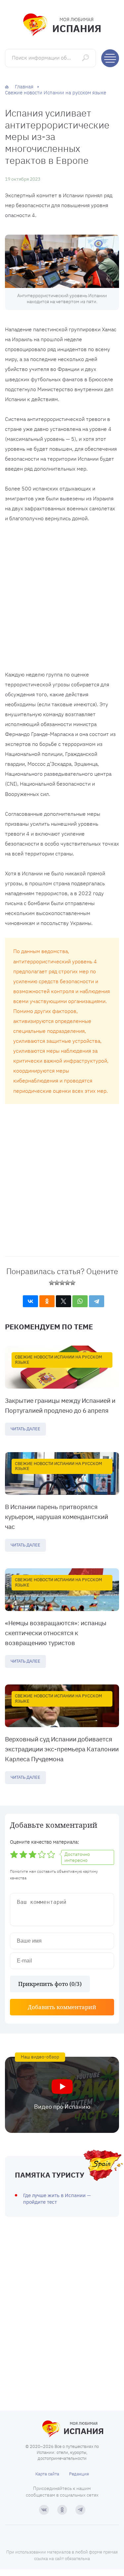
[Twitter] (63, 1301)
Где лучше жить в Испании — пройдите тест (57, 2199)
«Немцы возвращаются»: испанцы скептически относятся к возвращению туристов (56, 1633)
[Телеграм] (80, 2510)
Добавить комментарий (62, 2007)
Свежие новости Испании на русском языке (59, 1360)
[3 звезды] (62, 1283)
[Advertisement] (62, 598)
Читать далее (25, 1429)
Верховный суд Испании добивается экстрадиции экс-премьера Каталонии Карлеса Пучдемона (62, 1749)
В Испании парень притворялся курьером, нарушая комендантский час (57, 1517)
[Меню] (110, 58)
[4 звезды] (67, 1283)
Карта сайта (47, 2474)
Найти (86, 58)
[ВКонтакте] (30, 1301)
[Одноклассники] (47, 1301)
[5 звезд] (73, 1283)
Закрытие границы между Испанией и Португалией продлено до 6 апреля (60, 1405)
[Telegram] (97, 1301)
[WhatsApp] (80, 1301)
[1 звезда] (52, 1283)
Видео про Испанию (62, 2107)
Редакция (79, 2474)
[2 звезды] (57, 1283)
